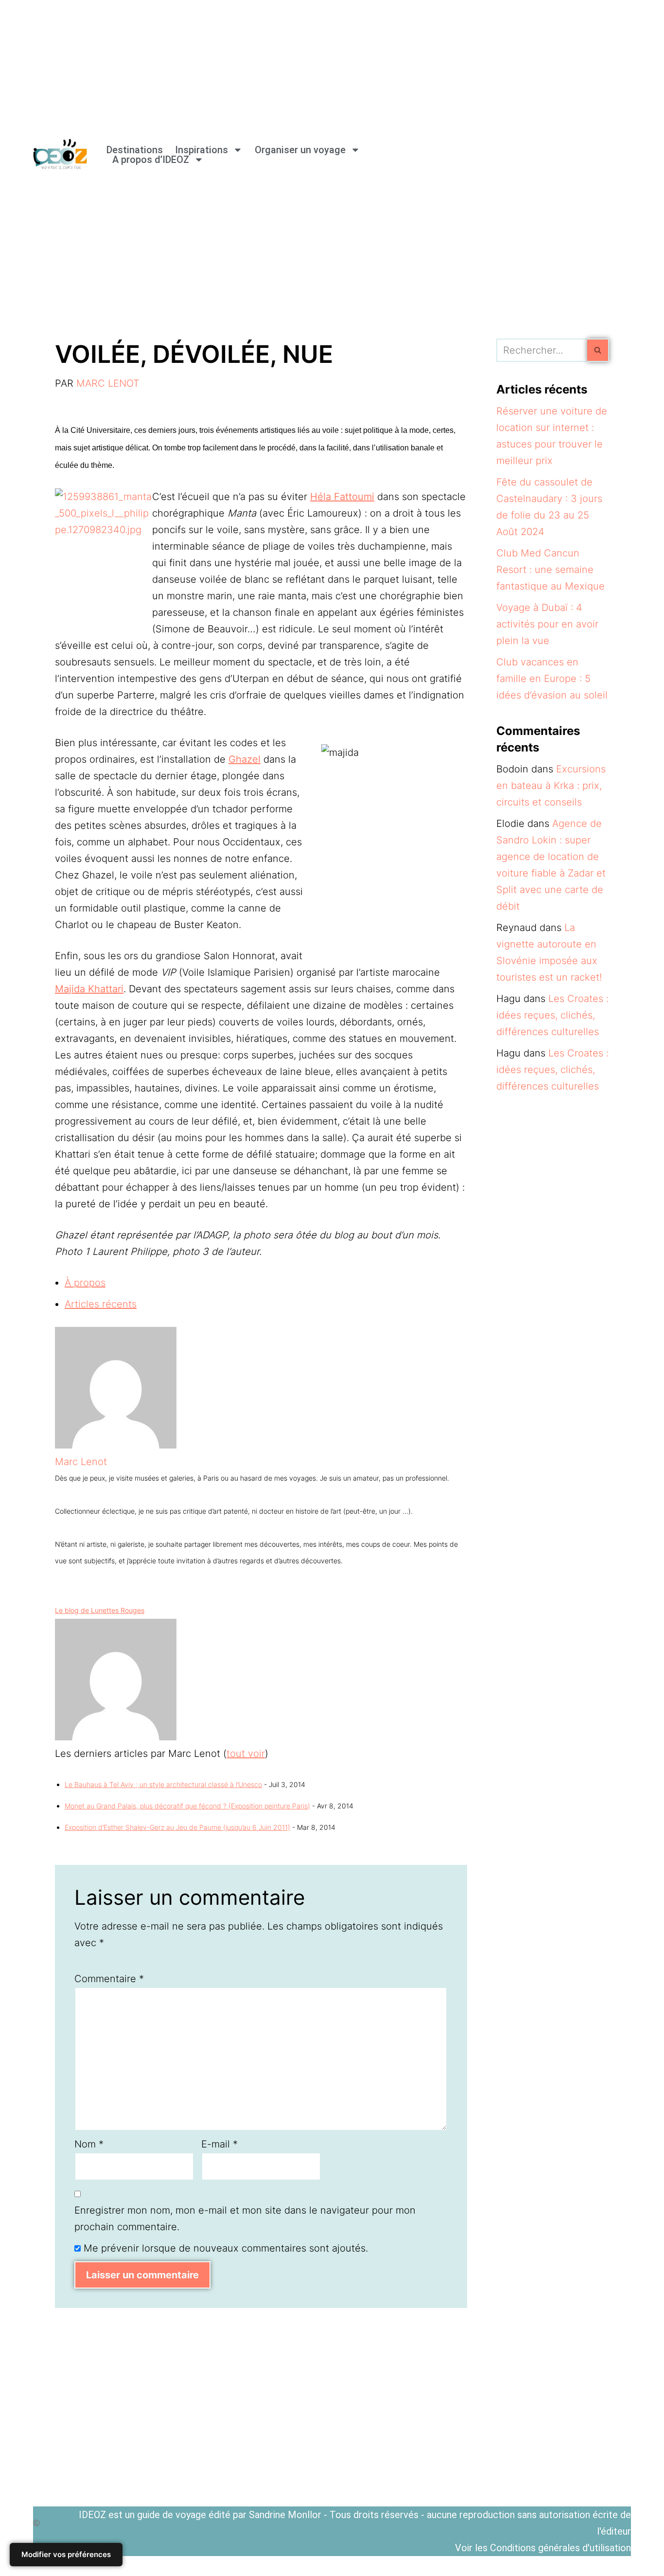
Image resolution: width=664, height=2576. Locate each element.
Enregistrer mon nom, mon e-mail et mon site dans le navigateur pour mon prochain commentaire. (245, 2218)
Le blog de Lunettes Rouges (100, 1610)
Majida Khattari (89, 989)
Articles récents (101, 1304)
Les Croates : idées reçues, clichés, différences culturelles (552, 1015)
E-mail (219, 2144)
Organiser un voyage (300, 150)
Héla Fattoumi (342, 497)
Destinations (135, 150)
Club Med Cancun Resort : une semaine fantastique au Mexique (550, 570)
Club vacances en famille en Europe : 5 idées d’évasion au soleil (552, 679)
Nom (89, 2144)
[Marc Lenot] (116, 1445)
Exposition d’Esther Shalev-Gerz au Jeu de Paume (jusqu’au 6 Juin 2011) (177, 1827)
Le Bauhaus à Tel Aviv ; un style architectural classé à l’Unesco (163, 1784)
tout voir (246, 1753)
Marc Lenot (108, 383)
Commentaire (109, 1979)
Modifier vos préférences (66, 2554)
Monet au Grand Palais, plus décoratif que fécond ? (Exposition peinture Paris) (187, 1806)
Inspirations (201, 150)
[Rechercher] (598, 350)
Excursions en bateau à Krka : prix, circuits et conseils (551, 786)
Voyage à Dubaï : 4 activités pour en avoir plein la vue (547, 624)
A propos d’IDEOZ (151, 160)
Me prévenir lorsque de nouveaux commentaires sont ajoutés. (226, 2248)
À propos (85, 1283)
